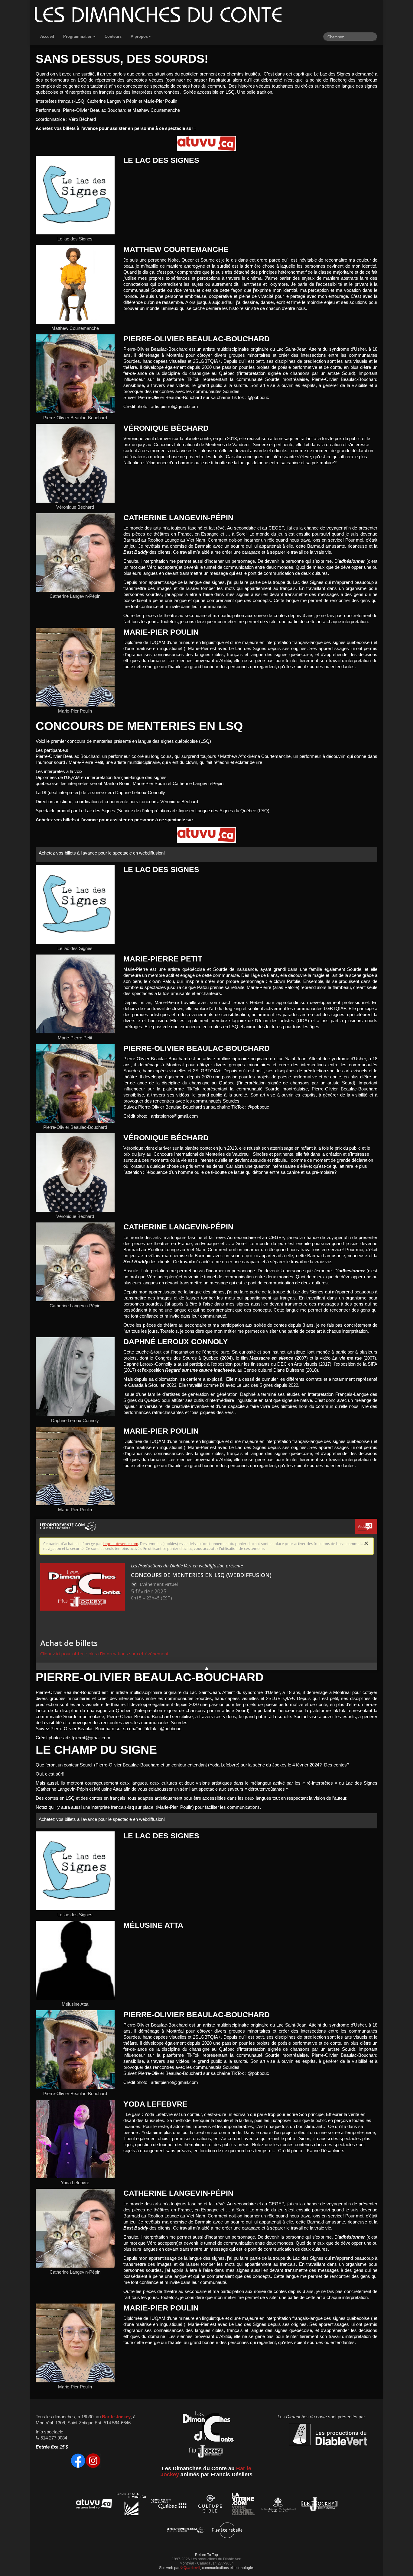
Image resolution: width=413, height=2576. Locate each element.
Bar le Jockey (116, 2417)
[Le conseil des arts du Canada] (277, 2505)
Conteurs (113, 36)
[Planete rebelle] (227, 2531)
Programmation (78, 36)
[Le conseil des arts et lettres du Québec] (169, 2505)
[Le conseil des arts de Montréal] (132, 2505)
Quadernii (191, 2568)
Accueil (47, 36)
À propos (139, 36)
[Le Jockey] (319, 2505)
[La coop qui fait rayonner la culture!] (210, 2505)
